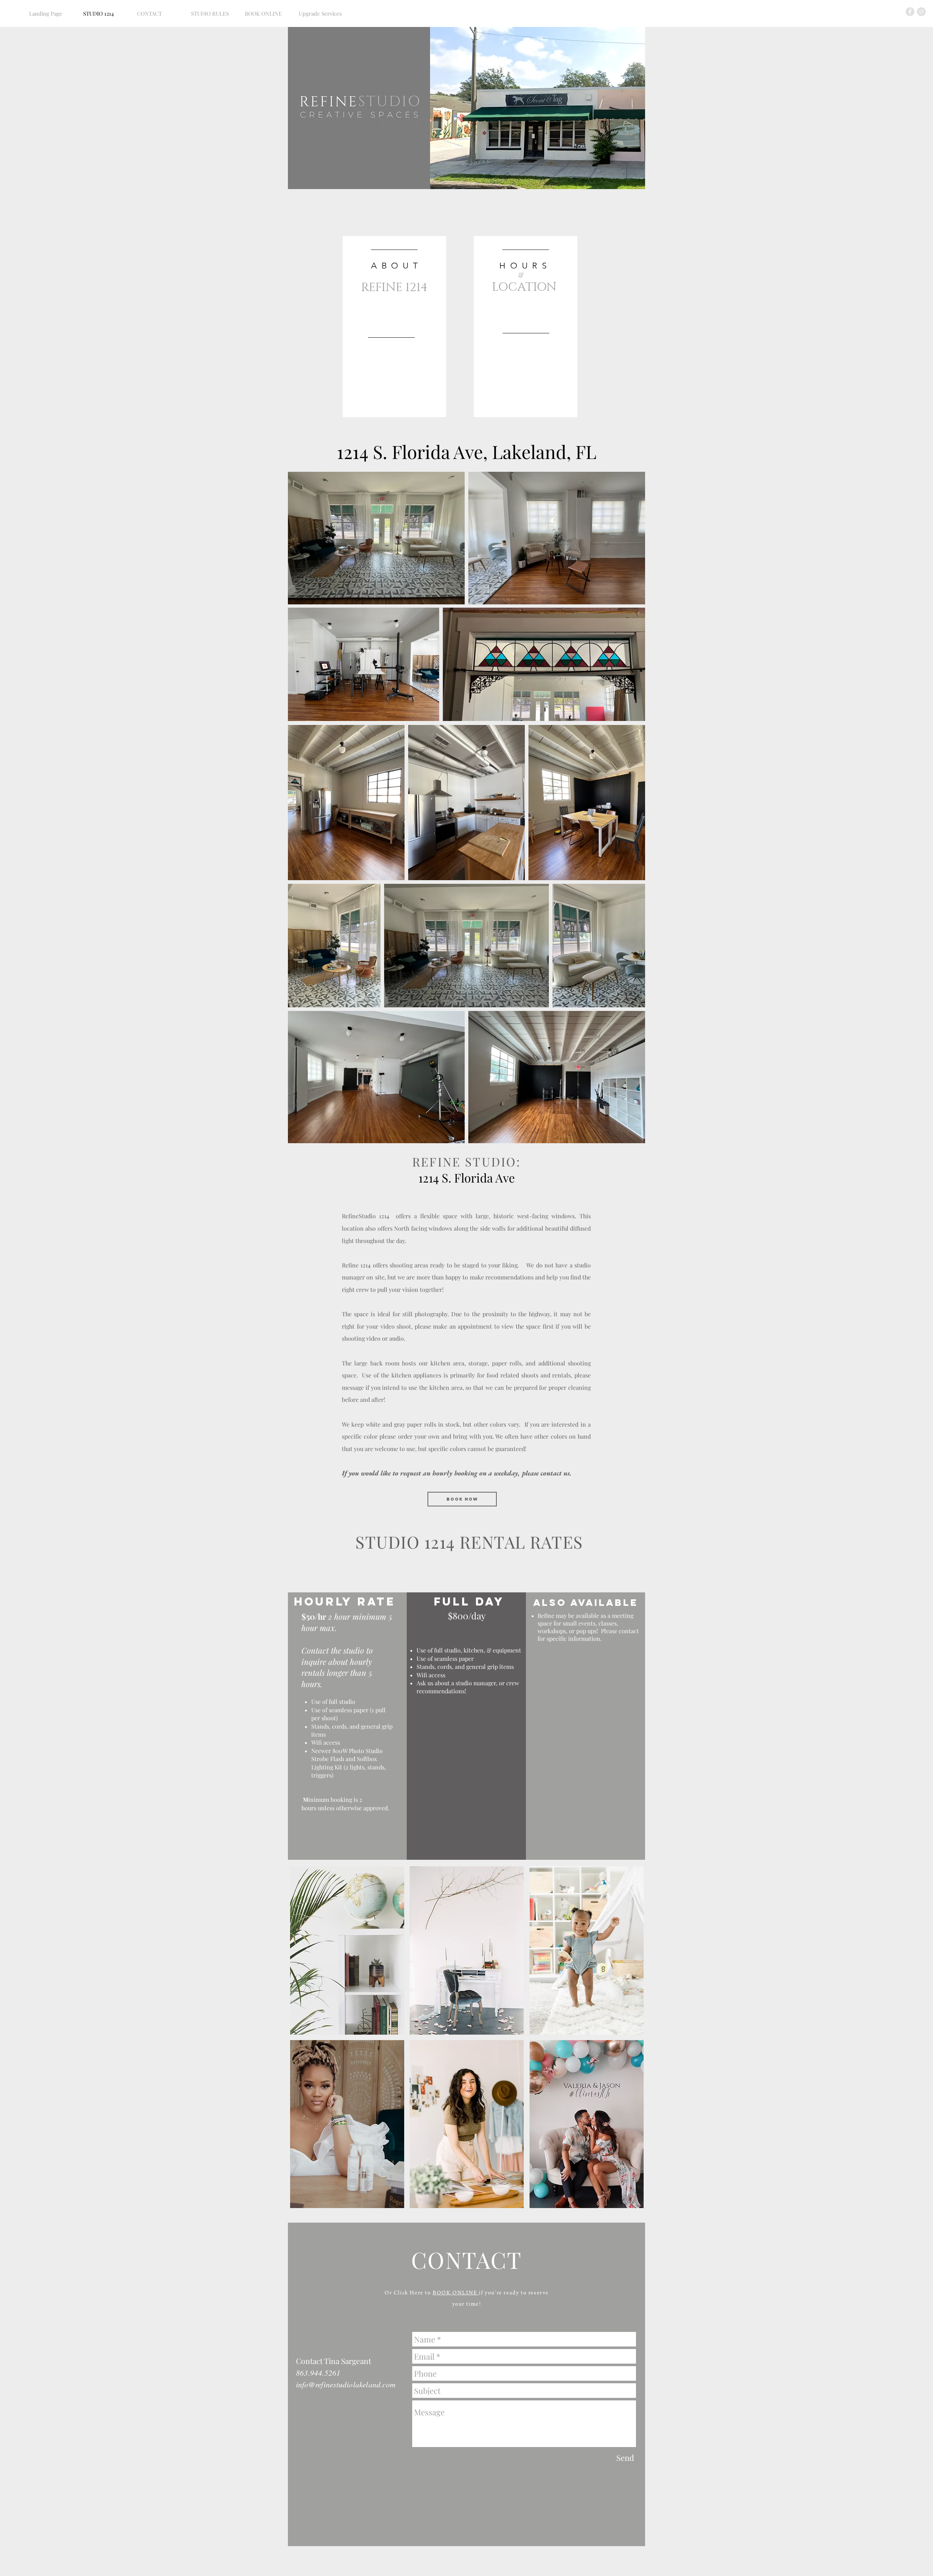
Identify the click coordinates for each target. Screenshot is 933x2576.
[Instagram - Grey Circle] (921, 12)
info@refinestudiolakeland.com (346, 2384)
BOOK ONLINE (456, 2293)
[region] (394, 327)
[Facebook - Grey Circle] (910, 12)
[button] (347, 1950)
